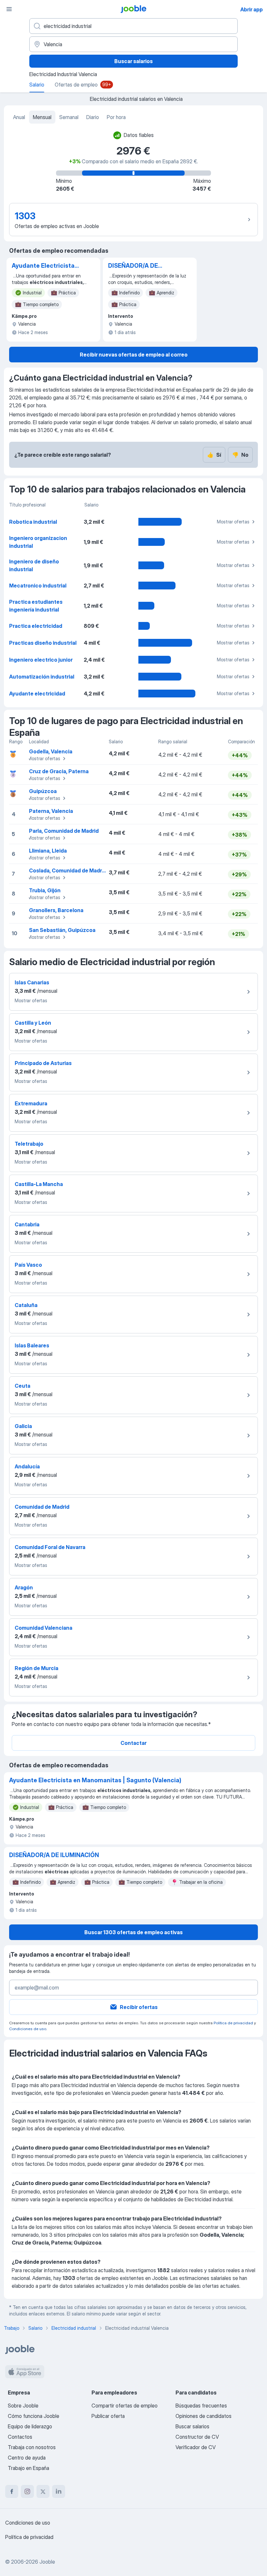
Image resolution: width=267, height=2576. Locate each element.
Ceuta (22, 1386)
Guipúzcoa (43, 791)
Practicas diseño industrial (43, 643)
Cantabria (27, 1224)
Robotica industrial (33, 522)
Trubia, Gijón (45, 890)
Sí (214, 455)
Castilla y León (33, 1023)
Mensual (42, 117)
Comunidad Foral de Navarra (50, 1547)
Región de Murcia (36, 1668)
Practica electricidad (36, 626)
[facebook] (12, 2491)
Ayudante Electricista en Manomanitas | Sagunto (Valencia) (43, 266)
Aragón (24, 1587)
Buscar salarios (133, 61)
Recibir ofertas (139, 2007)
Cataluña (26, 1305)
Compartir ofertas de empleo (125, 2406)
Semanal (69, 117)
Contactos (20, 2437)
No (240, 455)
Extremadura (31, 1103)
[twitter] (43, 2491)
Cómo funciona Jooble (34, 2416)
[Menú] (9, 9)
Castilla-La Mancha (39, 1184)
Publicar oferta (108, 2416)
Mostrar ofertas (233, 522)
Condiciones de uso (28, 2029)
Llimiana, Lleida (48, 851)
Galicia (23, 1426)
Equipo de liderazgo (30, 2426)
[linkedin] (59, 2491)
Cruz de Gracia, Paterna (59, 771)
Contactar (133, 1743)
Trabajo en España (28, 2468)
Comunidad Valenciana (43, 1628)
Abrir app (252, 9)
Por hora (116, 117)
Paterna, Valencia (51, 811)
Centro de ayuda (27, 2458)
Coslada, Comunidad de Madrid (68, 870)
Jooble (47, 2562)
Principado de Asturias (43, 1063)
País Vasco (28, 1265)
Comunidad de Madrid (42, 1507)
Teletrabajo (29, 1144)
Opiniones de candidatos (204, 2416)
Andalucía (27, 1466)
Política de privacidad (233, 2023)
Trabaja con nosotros (32, 2447)
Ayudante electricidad (37, 694)
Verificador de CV (196, 2447)
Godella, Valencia (51, 751)
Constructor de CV (197, 2437)
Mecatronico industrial (38, 586)
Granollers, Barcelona (56, 910)
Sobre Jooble (23, 2406)
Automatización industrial (42, 677)
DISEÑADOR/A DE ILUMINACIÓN (133, 266)
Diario (93, 117)
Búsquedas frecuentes (201, 2406)
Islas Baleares (32, 1345)
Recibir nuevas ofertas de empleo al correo (134, 355)
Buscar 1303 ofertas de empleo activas (133, 1932)
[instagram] (27, 2491)
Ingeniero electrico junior (41, 660)
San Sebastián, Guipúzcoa (62, 930)
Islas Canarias (32, 982)
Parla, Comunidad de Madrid (64, 831)
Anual (19, 117)
